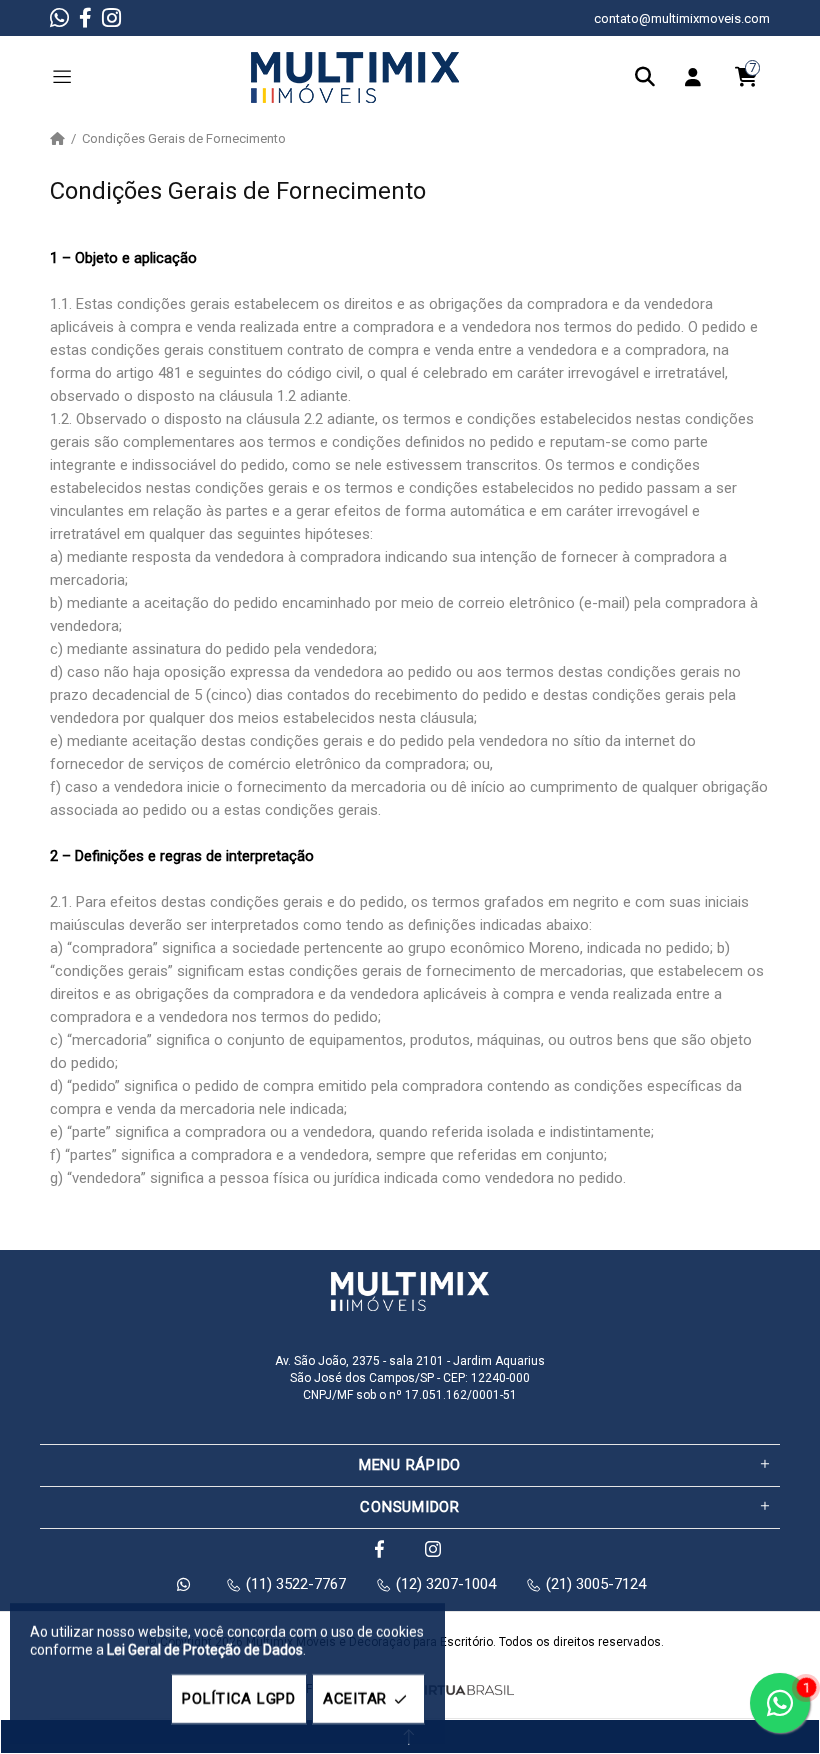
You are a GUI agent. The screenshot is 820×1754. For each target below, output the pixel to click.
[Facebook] (85, 18)
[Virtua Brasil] (464, 1690)
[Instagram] (111, 18)
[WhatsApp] (59, 18)
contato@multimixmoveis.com (682, 18)
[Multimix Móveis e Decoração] (355, 76)
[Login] (698, 77)
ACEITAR (355, 1699)
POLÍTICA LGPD (239, 1699)
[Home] (57, 139)
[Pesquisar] (650, 77)
